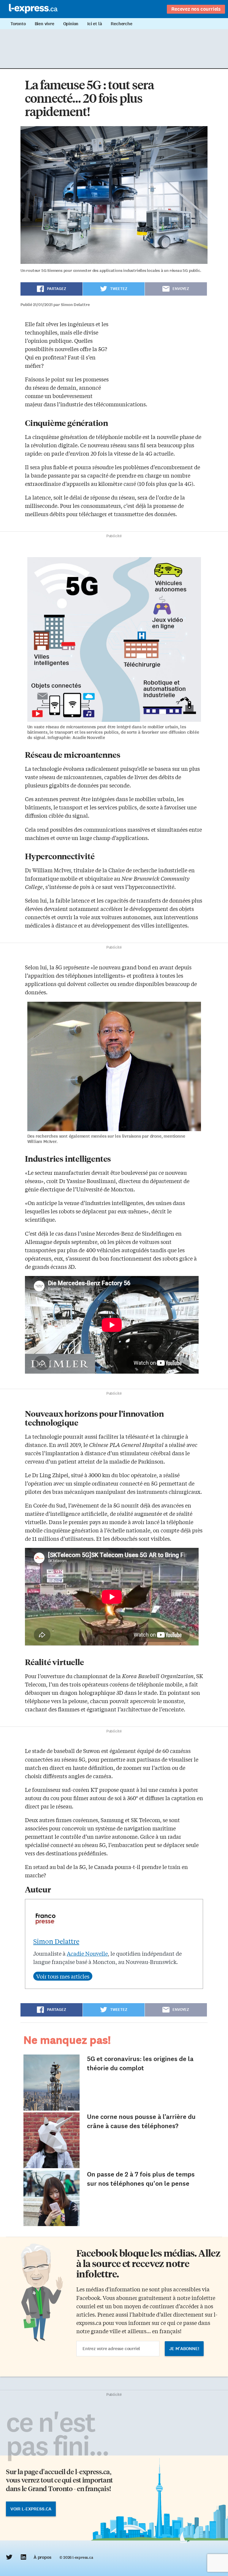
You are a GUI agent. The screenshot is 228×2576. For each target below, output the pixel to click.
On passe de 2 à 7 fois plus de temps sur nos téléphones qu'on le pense (141, 2179)
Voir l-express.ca (31, 2509)
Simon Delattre (56, 1941)
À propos (42, 2557)
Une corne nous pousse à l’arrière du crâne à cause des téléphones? (141, 2121)
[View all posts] (63, 1976)
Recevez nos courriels (196, 9)
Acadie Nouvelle (87, 1953)
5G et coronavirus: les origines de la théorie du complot (140, 2063)
